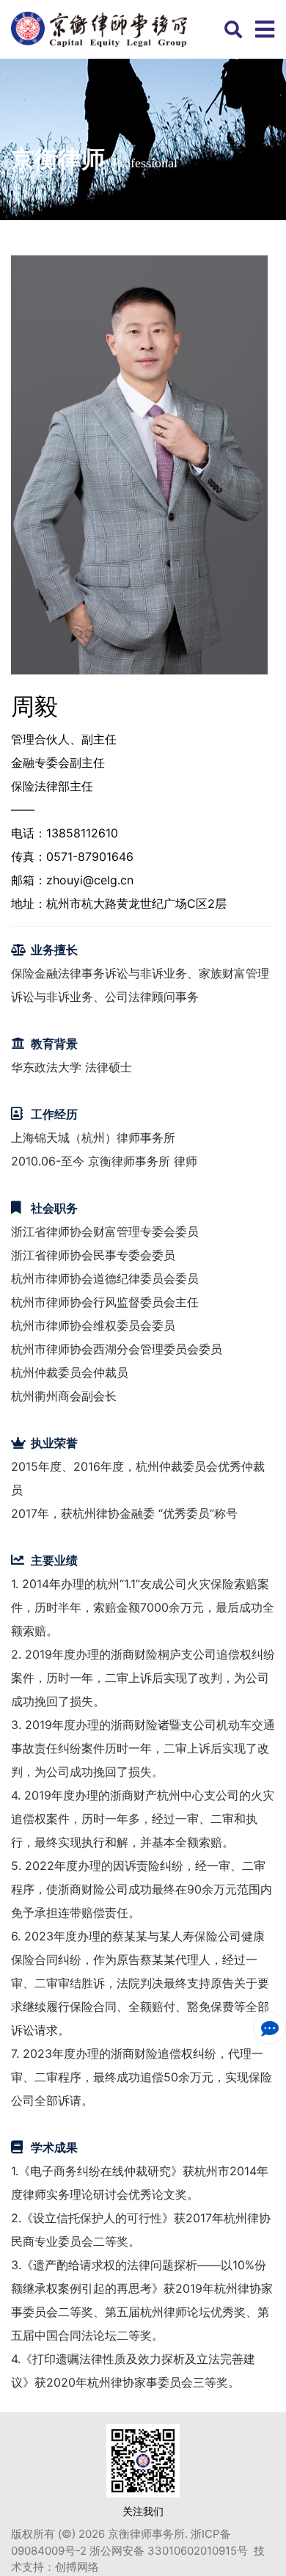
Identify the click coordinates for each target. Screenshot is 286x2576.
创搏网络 (77, 2567)
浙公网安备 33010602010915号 (170, 2551)
